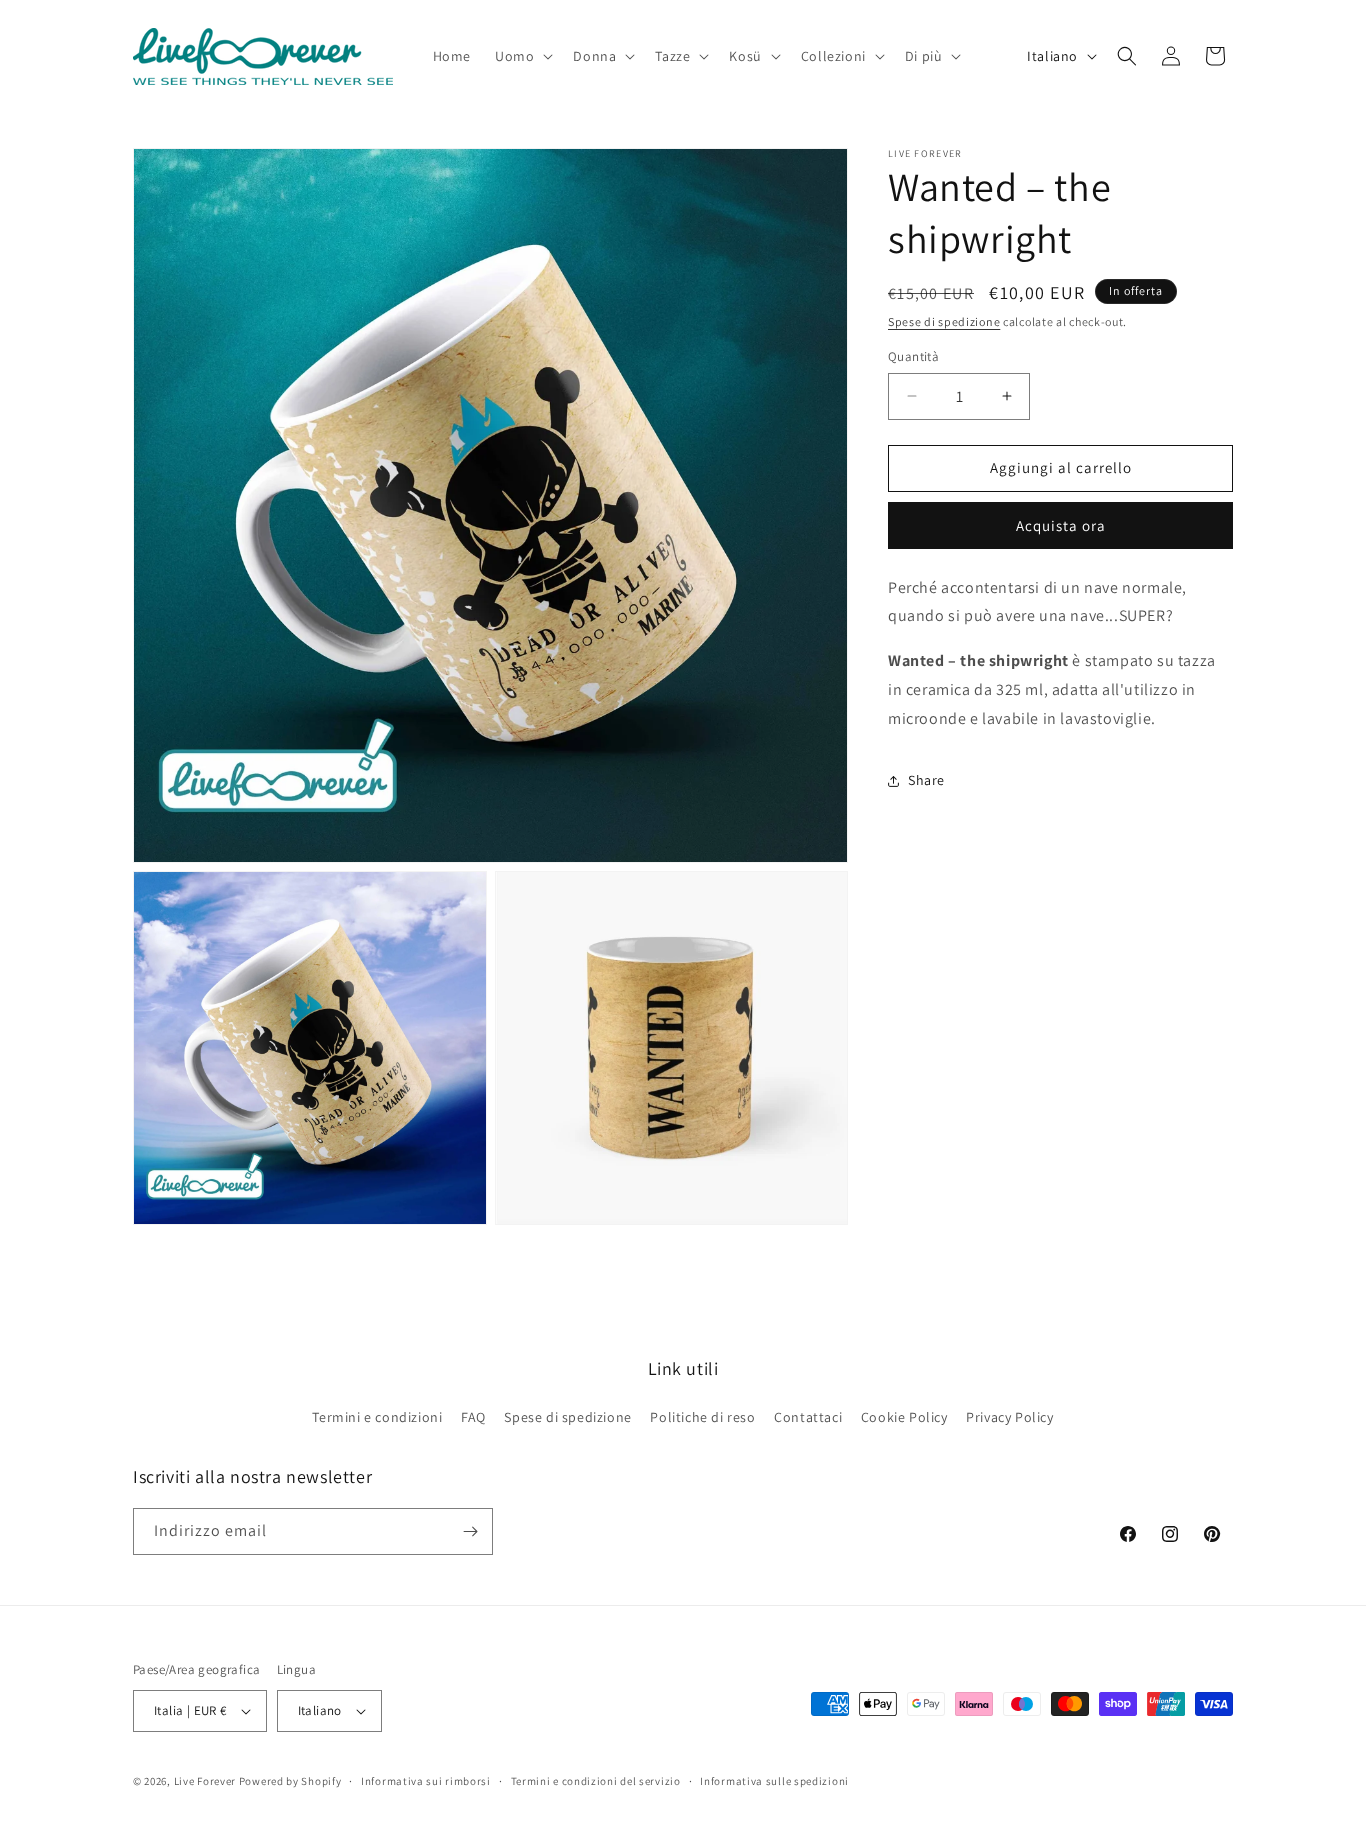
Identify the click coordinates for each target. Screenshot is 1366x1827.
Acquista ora (1061, 525)
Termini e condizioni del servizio (596, 1781)
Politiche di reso (702, 1417)
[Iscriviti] (470, 1531)
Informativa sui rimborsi (426, 1781)
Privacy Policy (1009, 1417)
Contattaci (808, 1417)
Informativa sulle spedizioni (774, 1781)
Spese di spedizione (944, 321)
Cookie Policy (904, 1417)
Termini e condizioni (377, 1417)
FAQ (473, 1417)
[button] (522, 56)
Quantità (913, 356)
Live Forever (205, 1781)
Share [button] (926, 780)
